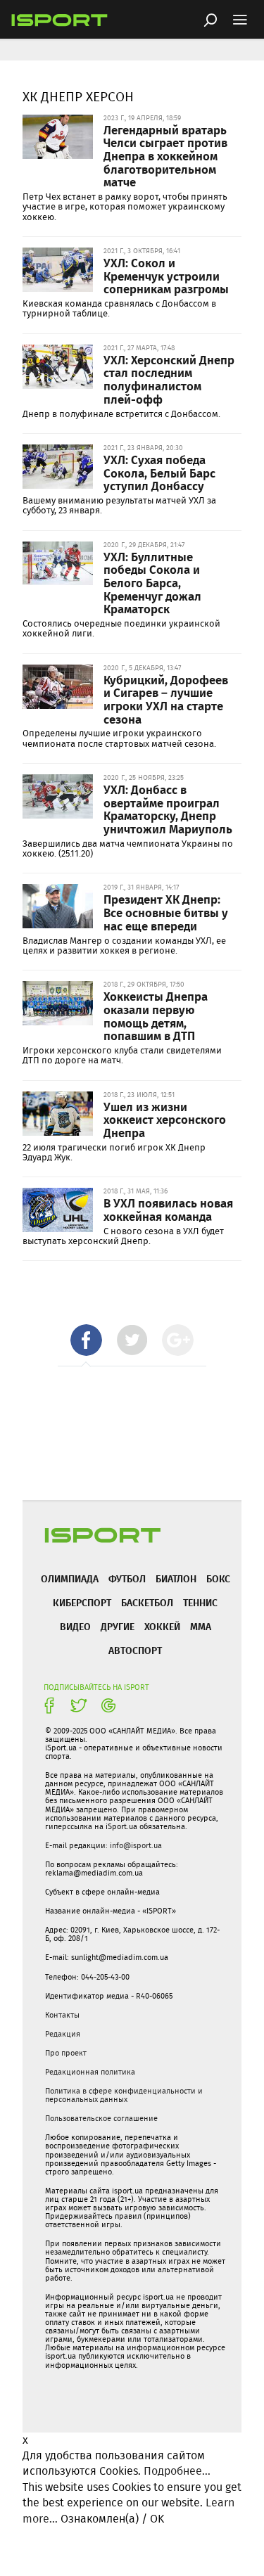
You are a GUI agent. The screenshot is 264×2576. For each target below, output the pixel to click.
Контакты (62, 2015)
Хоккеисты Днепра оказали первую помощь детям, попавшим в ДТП (156, 1015)
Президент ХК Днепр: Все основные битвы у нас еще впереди (166, 912)
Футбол (127, 1578)
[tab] (86, 1340)
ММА (201, 1626)
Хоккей (162, 1626)
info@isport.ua (136, 1845)
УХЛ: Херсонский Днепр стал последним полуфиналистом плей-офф (169, 379)
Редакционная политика (90, 2072)
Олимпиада (70, 1578)
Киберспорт (82, 1602)
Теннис (200, 1602)
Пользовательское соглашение (101, 2118)
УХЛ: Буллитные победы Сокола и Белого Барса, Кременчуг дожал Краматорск (152, 583)
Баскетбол (147, 1602)
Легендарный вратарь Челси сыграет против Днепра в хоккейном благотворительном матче (165, 156)
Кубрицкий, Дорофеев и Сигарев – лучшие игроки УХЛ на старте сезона (166, 699)
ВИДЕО (75, 1626)
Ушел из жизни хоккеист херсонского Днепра (165, 1119)
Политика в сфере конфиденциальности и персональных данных (124, 2095)
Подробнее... (177, 2471)
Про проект (66, 2053)
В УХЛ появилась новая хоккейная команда (168, 1209)
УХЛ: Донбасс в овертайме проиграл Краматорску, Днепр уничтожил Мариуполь (168, 809)
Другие (118, 1626)
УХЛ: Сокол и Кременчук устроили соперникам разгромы (166, 275)
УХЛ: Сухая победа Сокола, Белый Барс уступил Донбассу (159, 472)
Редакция (63, 2034)
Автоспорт (135, 1650)
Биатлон (176, 1578)
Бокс (218, 1578)
